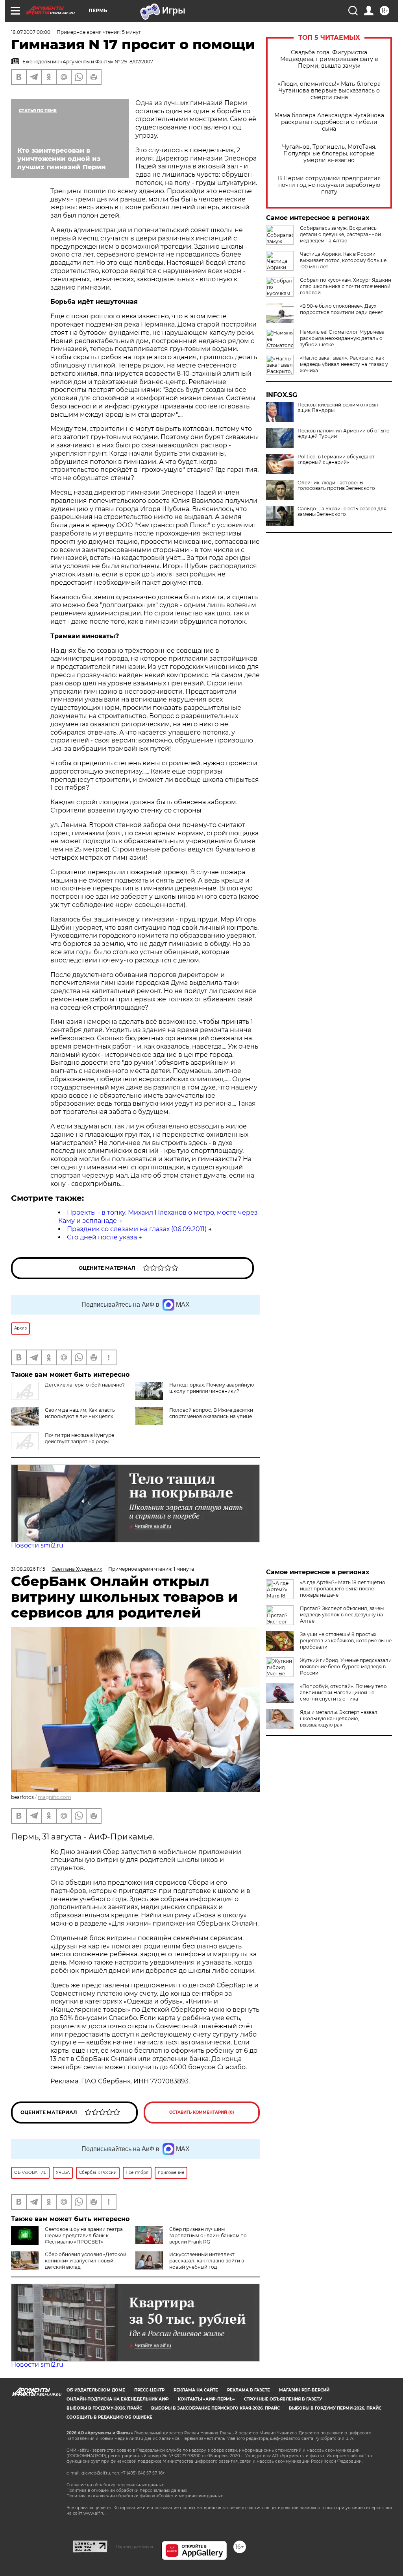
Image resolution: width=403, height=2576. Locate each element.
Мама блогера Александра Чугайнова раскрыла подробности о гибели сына (329, 122)
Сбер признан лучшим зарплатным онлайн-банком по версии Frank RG (208, 2235)
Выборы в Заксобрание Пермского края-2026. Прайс (215, 2408)
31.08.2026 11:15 (28, 1569)
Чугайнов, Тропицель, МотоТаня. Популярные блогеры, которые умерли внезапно (329, 154)
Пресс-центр (149, 2390)
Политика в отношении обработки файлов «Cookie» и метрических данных (145, 2496)
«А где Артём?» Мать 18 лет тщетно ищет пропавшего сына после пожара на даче (343, 1589)
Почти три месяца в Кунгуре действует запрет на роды (79, 1438)
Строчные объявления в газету (283, 2399)
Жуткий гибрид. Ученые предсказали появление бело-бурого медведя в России (346, 1667)
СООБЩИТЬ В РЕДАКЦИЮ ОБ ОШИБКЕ (109, 2417)
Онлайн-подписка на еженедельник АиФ (118, 2399)
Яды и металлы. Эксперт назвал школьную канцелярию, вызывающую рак (339, 1718)
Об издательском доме (96, 2390)
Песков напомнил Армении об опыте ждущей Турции (343, 434)
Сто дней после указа (102, 1237)
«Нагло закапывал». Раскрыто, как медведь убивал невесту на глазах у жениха (344, 364)
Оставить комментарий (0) (202, 2112)
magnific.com (55, 1797)
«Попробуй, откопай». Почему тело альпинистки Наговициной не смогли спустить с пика (343, 1692)
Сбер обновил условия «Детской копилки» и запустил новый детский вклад (86, 2261)
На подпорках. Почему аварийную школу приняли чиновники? (212, 1388)
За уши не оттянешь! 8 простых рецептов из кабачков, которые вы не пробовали (346, 1641)
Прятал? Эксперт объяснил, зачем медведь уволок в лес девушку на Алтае (342, 1615)
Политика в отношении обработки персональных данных (127, 2490)
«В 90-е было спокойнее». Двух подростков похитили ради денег (341, 309)
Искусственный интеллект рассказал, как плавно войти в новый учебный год (207, 2261)
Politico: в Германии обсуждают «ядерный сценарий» (336, 460)
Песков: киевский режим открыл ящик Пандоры (338, 408)
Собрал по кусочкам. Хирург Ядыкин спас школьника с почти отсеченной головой (346, 286)
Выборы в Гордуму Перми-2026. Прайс (335, 2408)
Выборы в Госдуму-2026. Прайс (104, 2408)
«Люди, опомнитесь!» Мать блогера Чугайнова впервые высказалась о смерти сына (329, 91)
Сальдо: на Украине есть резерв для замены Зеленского (342, 512)
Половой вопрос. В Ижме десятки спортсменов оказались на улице (211, 1413)
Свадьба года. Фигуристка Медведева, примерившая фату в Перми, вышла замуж (329, 59)
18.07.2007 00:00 (31, 32)
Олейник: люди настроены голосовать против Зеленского (336, 486)
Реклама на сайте (196, 2390)
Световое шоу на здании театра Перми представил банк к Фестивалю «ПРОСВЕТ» (84, 2235)
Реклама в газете (249, 2390)
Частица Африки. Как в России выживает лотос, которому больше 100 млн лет (343, 260)
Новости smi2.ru (37, 1545)
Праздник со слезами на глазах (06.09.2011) (137, 1229)
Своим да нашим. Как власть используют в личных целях (80, 1413)
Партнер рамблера (134, 2546)
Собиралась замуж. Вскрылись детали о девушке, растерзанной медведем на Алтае (340, 234)
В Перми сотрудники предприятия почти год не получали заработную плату (329, 185)
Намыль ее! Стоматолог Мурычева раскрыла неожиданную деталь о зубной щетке (342, 338)
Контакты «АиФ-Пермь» (206, 2399)
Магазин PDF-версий (304, 2390)
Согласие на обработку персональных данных (115, 2485)
